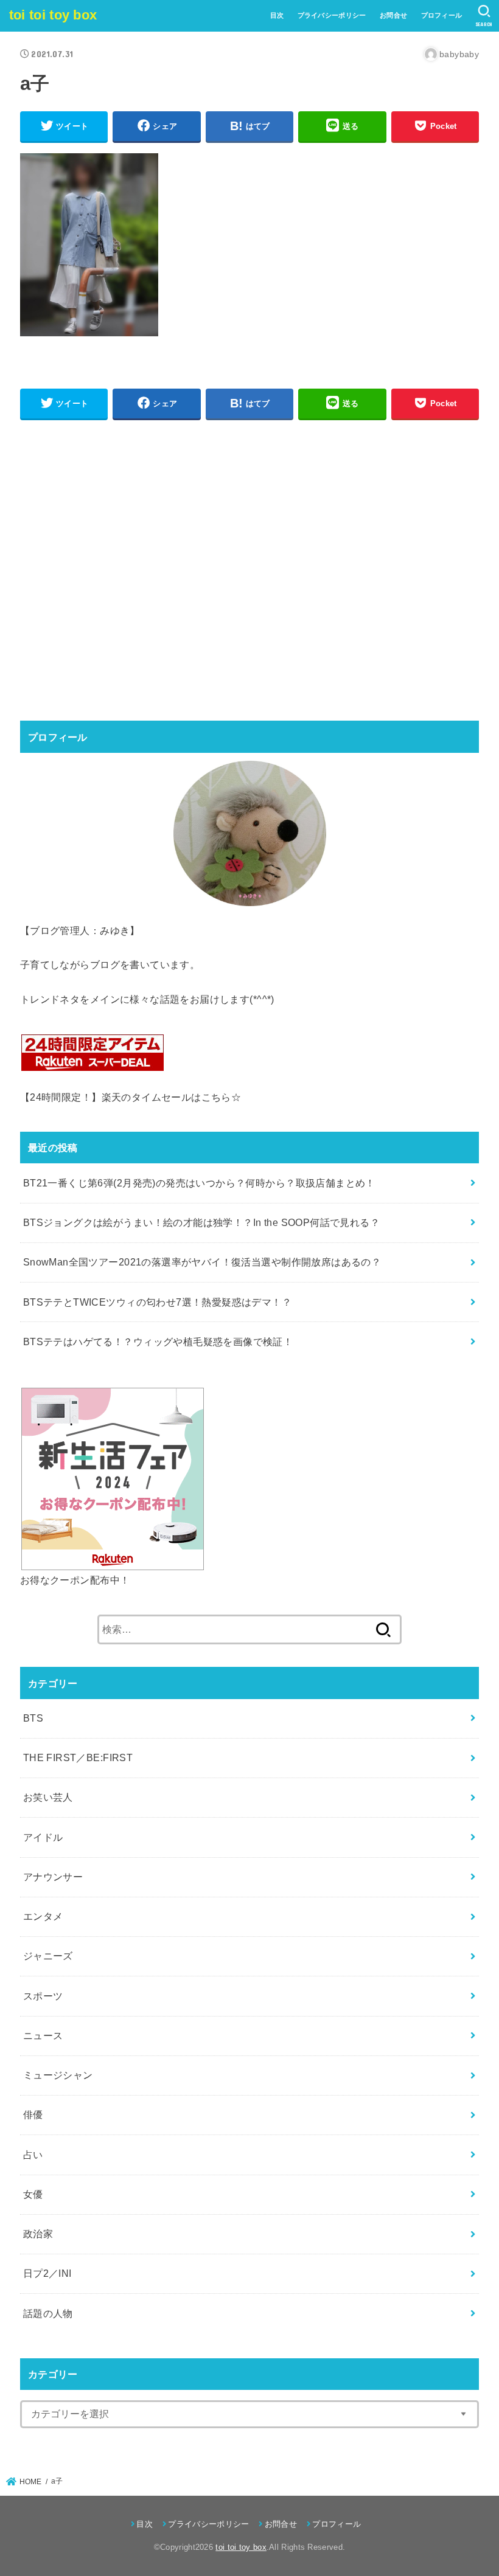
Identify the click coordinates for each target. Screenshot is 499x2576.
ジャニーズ (48, 1956)
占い (33, 2155)
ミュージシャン (58, 2075)
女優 (33, 2194)
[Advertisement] (249, 569)
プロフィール (442, 15)
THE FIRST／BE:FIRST (78, 1757)
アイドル (43, 1837)
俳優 (33, 2114)
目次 (277, 15)
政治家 (38, 2234)
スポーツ (43, 1996)
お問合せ (393, 15)
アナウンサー (53, 1877)
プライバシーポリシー (332, 15)
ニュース (43, 2035)
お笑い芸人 (48, 1797)
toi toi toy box (53, 15)
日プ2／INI (47, 2273)
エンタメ (43, 1916)
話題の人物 (48, 2313)
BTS (33, 1718)
